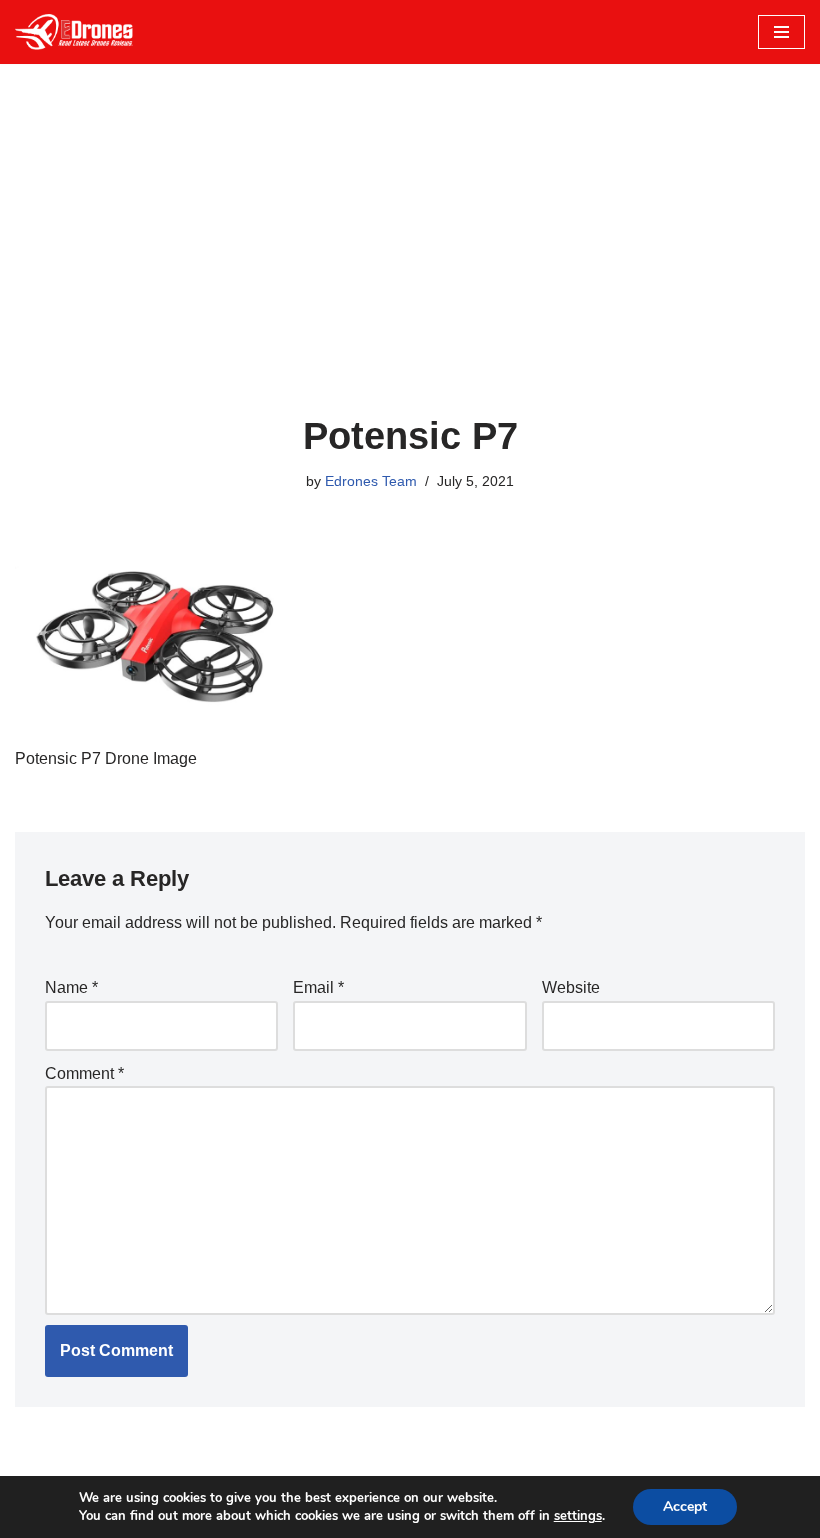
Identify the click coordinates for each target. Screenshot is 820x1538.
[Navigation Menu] (781, 32)
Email (318, 987)
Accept (685, 1506)
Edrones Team (371, 481)
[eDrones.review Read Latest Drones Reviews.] (75, 32)
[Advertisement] (410, 264)
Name (71, 987)
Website (571, 987)
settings (578, 1516)
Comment (84, 1073)
